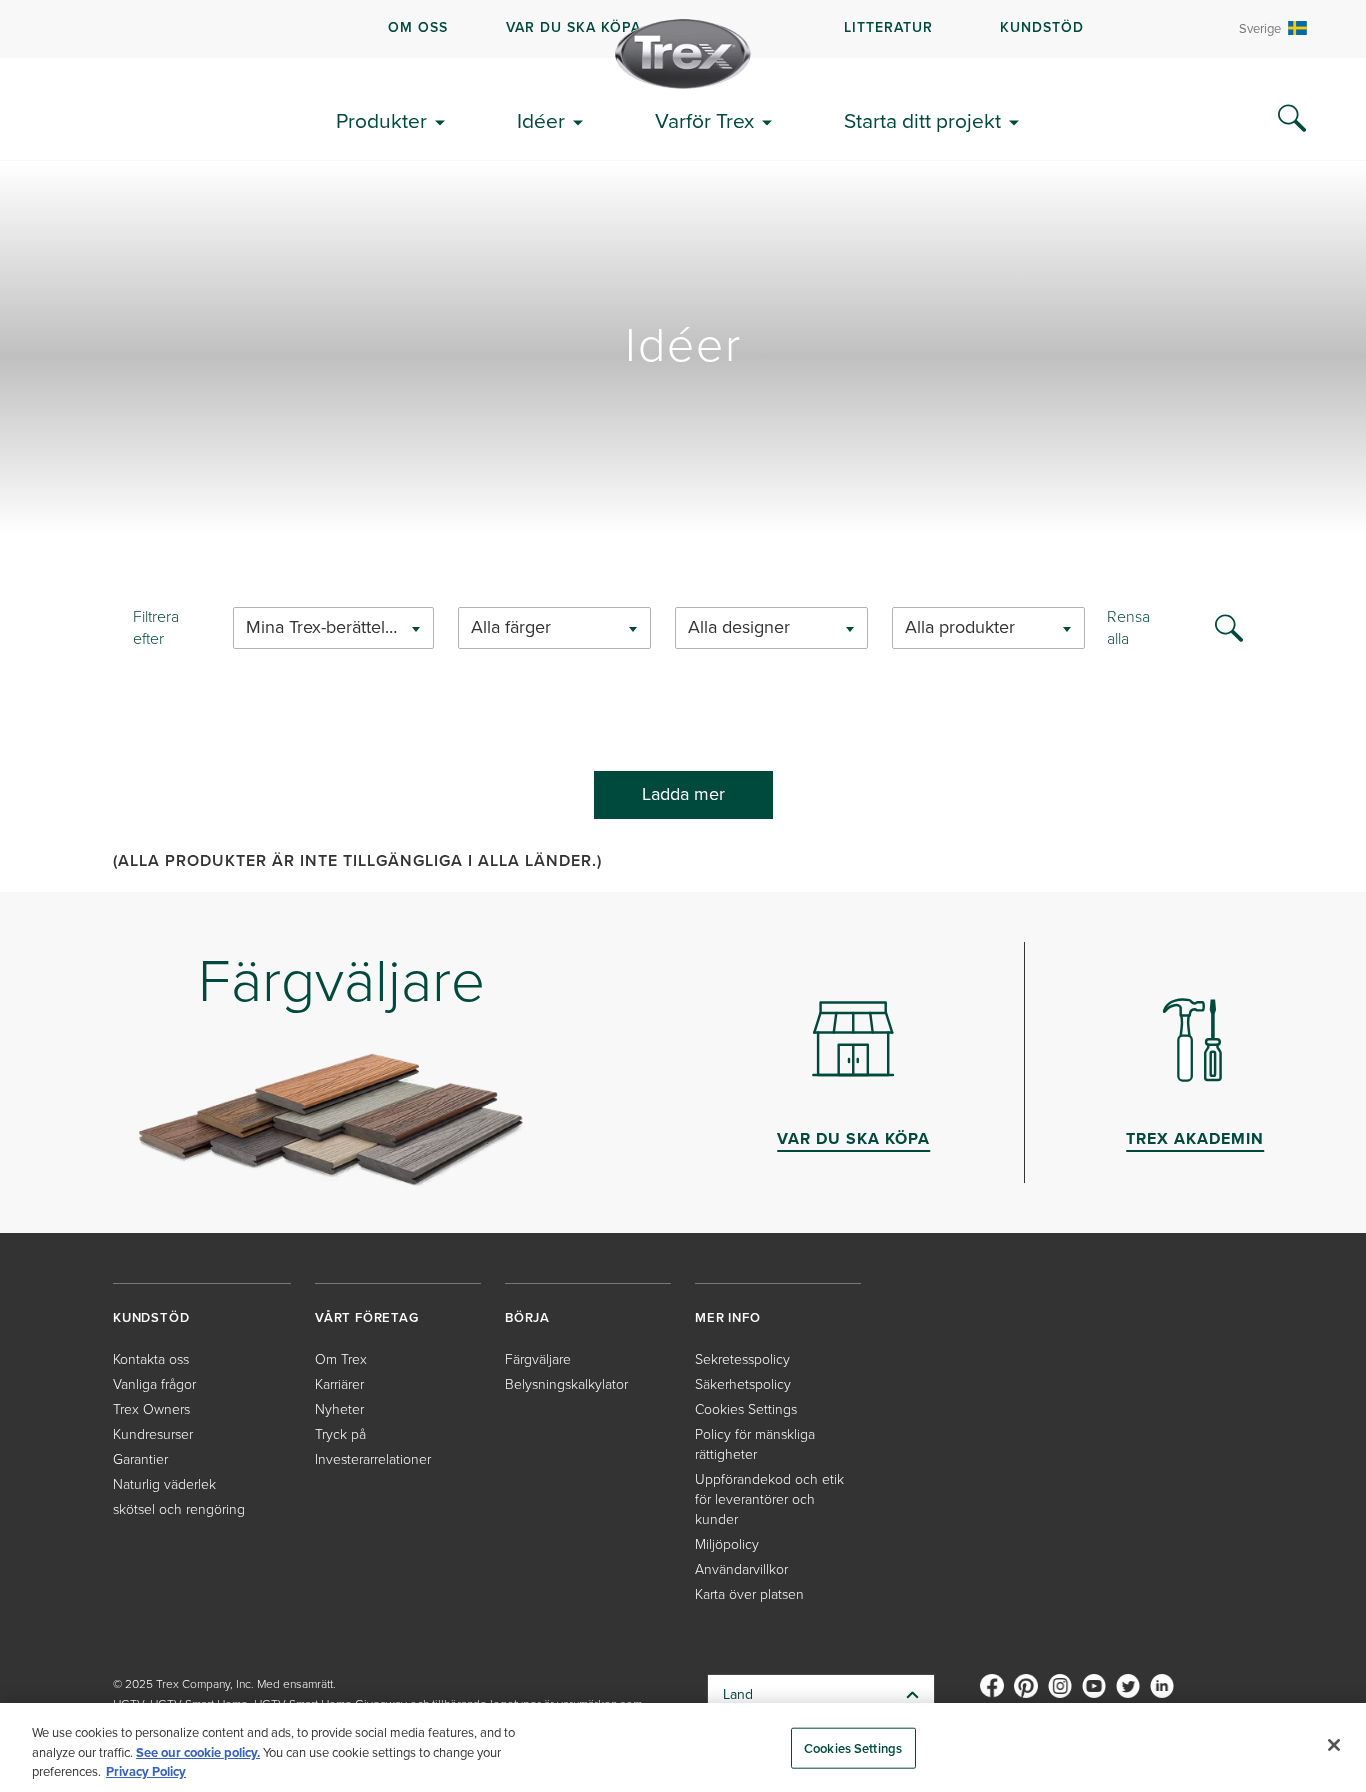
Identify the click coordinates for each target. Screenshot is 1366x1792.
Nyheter (339, 1409)
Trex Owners (151, 1409)
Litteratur (888, 27)
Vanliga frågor (154, 1384)
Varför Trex (704, 120)
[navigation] (683, 29)
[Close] (1334, 1745)
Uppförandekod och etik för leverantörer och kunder (769, 1499)
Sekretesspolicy (742, 1359)
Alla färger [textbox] (511, 627)
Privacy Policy (146, 1771)
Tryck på (340, 1434)
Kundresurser (153, 1434)
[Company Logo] (683, 54)
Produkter (381, 120)
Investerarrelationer (373, 1459)
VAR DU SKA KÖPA (573, 27)
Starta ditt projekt (922, 120)
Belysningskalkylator (566, 1384)
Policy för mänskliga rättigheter (755, 1444)
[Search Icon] (1292, 119)
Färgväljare (538, 1359)
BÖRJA (527, 1317)
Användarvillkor (741, 1569)
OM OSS (418, 27)
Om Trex (341, 1359)
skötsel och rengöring (179, 1509)
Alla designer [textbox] (739, 627)
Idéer (541, 120)
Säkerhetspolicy (743, 1384)
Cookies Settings (853, 1747)
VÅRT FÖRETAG (367, 1317)
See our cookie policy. (198, 1752)
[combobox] (333, 628)
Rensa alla (1128, 628)
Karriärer (339, 1384)
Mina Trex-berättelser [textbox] (327, 627)
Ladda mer (683, 794)
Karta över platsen (749, 1594)
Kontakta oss (151, 1359)
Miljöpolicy (727, 1544)
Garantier (140, 1459)
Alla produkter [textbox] (960, 627)
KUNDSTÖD (1042, 27)
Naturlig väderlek (164, 1484)
